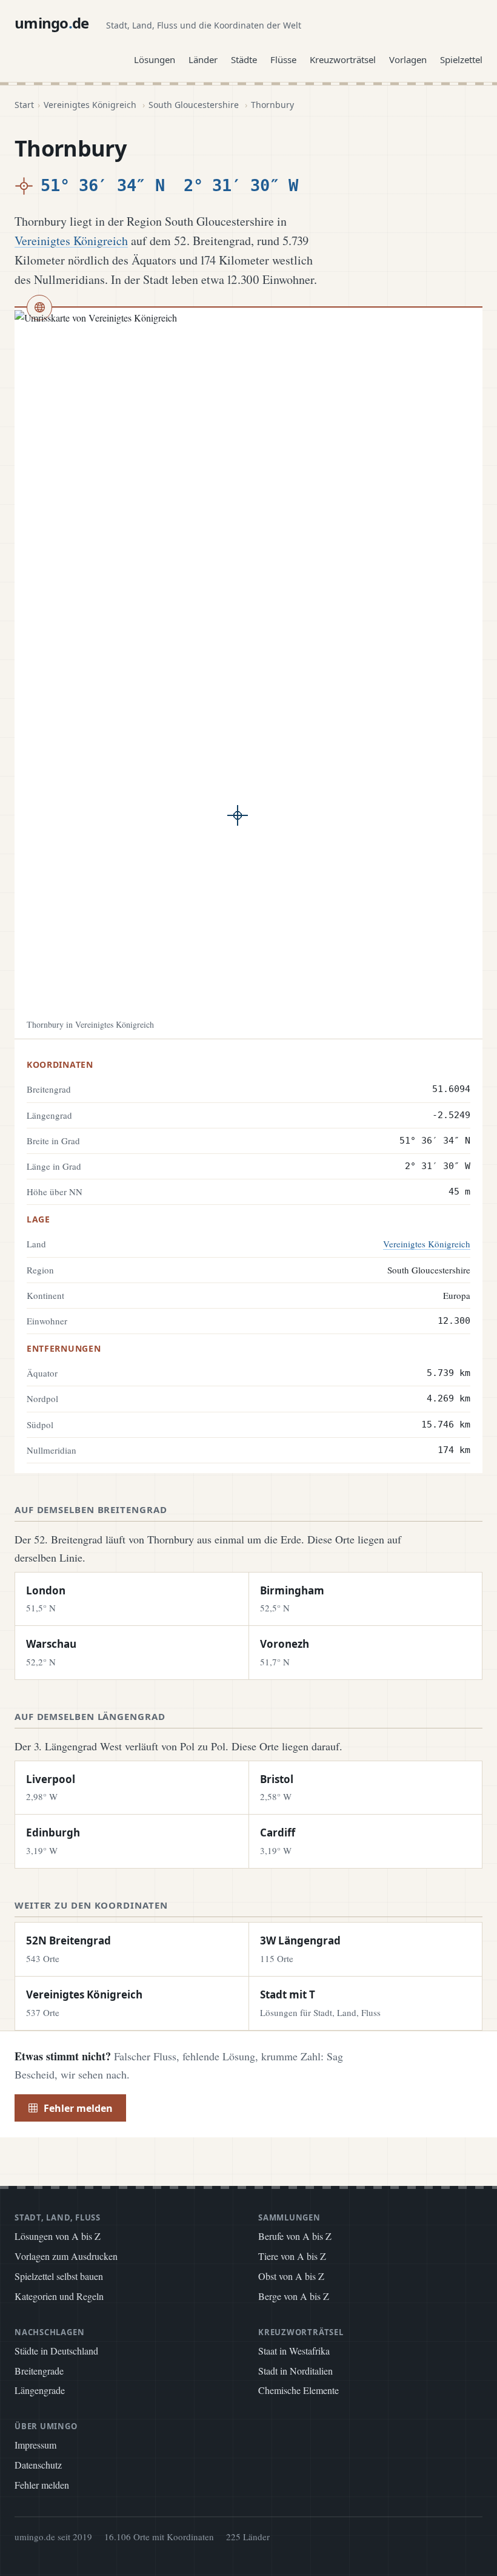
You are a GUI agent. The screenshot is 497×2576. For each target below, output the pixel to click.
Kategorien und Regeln (59, 2296)
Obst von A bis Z (291, 2276)
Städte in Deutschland (56, 2351)
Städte (244, 59)
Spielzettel (461, 59)
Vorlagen (408, 59)
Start (24, 105)
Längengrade (40, 2390)
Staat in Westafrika (294, 2351)
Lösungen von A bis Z (58, 2236)
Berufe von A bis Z (295, 2236)
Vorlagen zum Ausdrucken (66, 2256)
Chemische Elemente (299, 2390)
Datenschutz (38, 2465)
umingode (52, 23)
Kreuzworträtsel (343, 59)
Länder (203, 59)
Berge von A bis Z (294, 2296)
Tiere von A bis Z (292, 2256)
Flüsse (283, 59)
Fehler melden (78, 2108)
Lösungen (155, 59)
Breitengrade (39, 2371)
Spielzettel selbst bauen (59, 2276)
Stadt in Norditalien (295, 2371)
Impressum (35, 2445)
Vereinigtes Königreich (90, 105)
